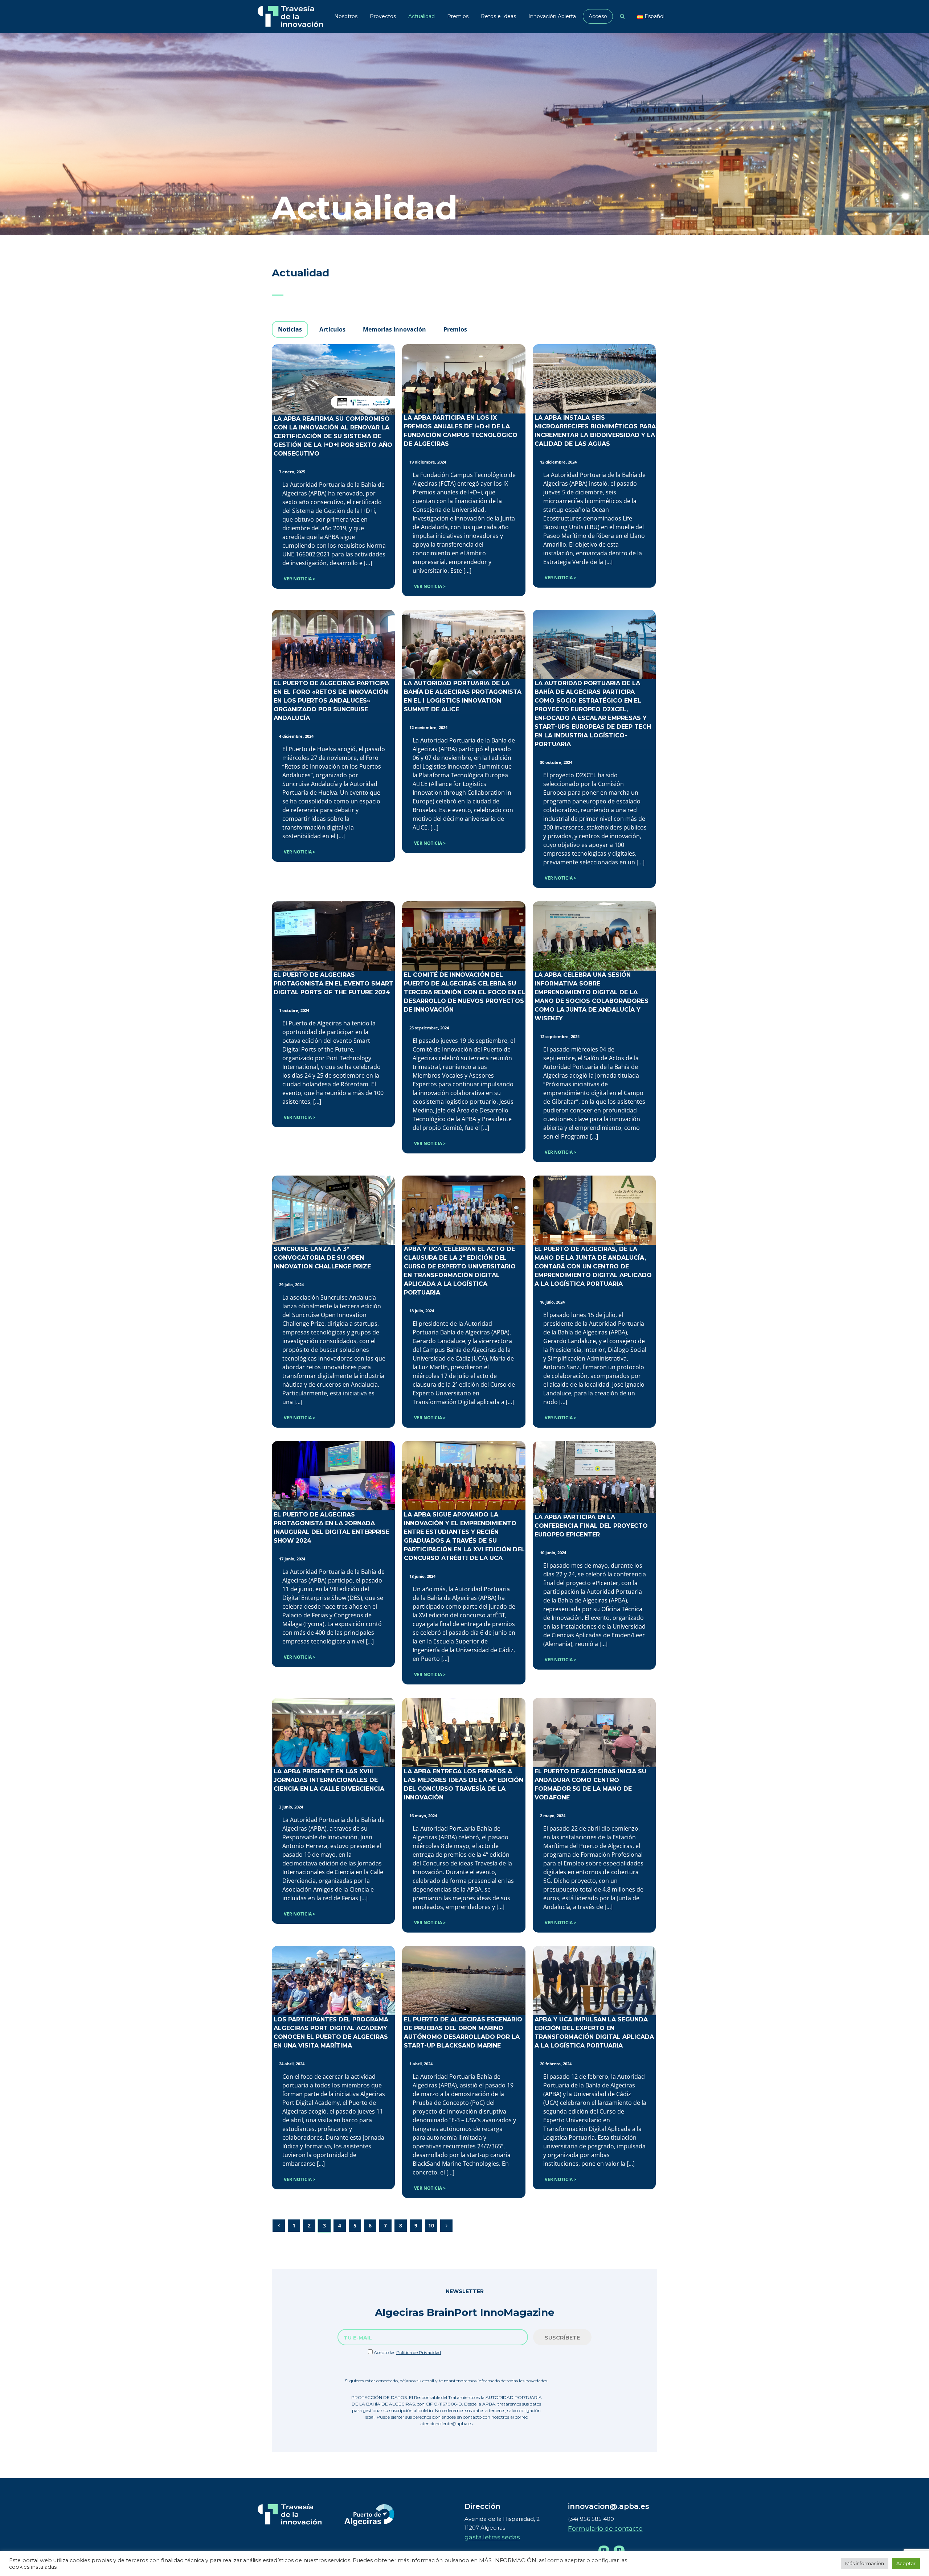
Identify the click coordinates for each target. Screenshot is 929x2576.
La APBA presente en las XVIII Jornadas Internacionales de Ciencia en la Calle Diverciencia (329, 1780)
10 (431, 2225)
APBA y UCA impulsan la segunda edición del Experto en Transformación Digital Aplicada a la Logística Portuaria (594, 2032)
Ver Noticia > (300, 579)
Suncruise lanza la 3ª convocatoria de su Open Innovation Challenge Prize (322, 1258)
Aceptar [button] (906, 2563)
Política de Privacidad (419, 2352)
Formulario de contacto (605, 2528)
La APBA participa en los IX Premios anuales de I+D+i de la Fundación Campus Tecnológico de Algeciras (461, 431)
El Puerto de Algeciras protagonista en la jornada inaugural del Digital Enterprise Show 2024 (332, 1528)
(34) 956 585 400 (591, 2519)
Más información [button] (865, 2563)
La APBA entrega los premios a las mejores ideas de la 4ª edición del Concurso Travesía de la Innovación (464, 1784)
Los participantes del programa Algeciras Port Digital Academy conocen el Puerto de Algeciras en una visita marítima (331, 2032)
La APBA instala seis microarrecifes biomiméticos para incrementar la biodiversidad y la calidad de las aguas (595, 431)
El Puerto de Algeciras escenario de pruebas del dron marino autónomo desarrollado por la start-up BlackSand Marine (463, 2032)
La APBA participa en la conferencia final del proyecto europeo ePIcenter (591, 1526)
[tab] (290, 329)
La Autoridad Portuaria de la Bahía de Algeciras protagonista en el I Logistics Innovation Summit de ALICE (463, 696)
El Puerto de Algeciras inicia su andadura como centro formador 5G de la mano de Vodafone (590, 1784)
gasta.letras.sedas (492, 2537)
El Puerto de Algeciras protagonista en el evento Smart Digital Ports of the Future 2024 (333, 984)
